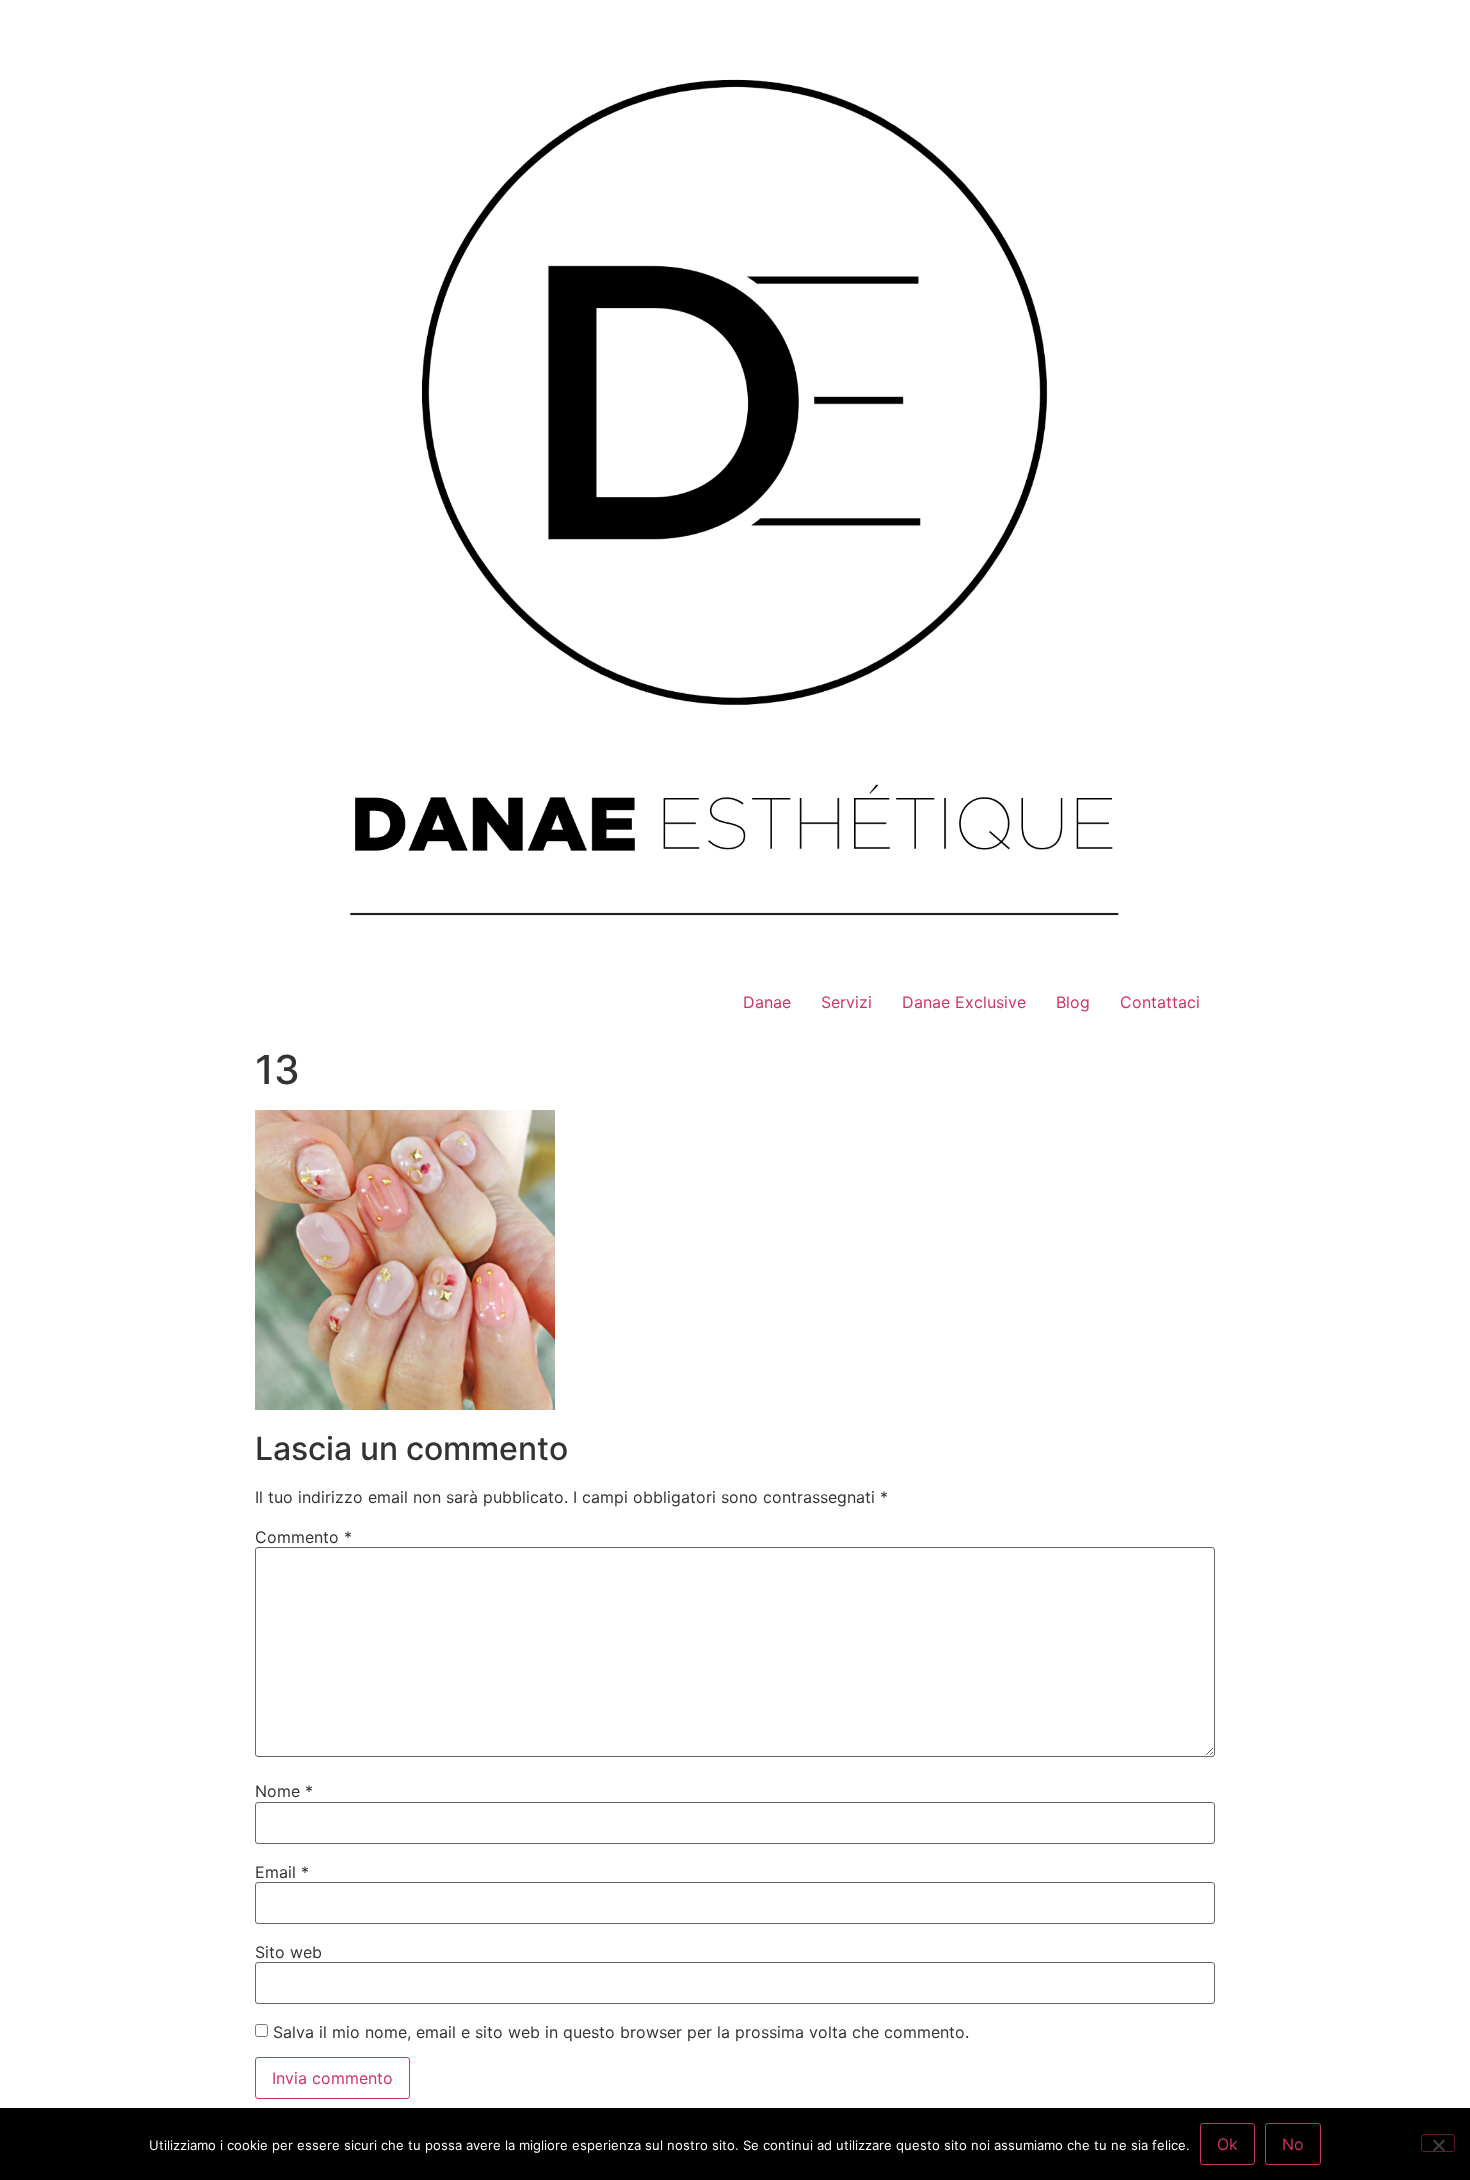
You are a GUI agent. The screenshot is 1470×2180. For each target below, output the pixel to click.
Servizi (846, 1002)
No (1293, 2144)
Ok (1227, 2144)
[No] (1438, 2143)
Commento (303, 1537)
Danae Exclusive (964, 1002)
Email (282, 1872)
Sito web (288, 1952)
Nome (284, 1791)
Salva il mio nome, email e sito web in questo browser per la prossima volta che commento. (621, 2032)
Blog (1073, 1002)
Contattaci (1160, 1002)
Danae (767, 1002)
